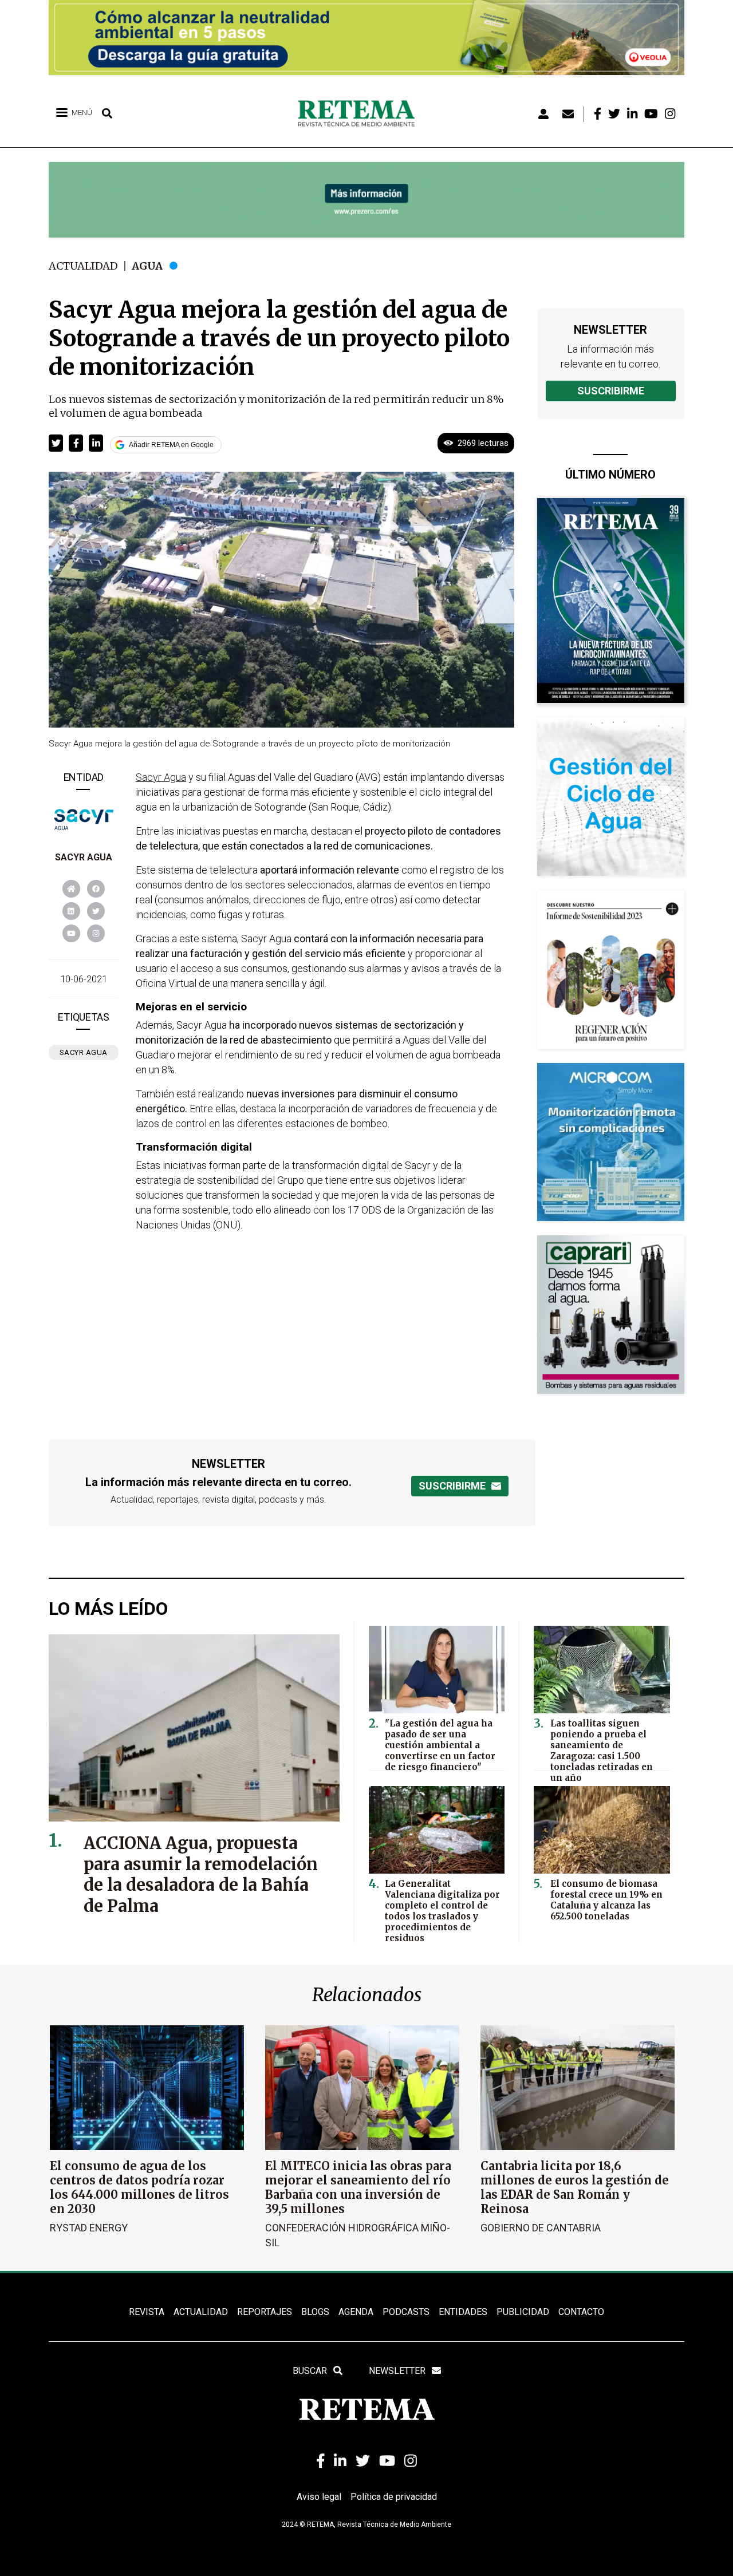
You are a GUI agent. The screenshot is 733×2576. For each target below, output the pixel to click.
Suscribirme (611, 391)
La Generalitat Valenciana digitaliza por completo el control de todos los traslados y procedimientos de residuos (442, 1911)
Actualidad (83, 266)
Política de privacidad (394, 2497)
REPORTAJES (265, 2312)
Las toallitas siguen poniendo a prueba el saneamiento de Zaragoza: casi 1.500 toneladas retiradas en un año (602, 1751)
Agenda (356, 2312)
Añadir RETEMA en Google (171, 445)
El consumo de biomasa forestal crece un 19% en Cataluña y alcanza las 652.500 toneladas (606, 1900)
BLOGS (315, 2312)
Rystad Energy (89, 2228)
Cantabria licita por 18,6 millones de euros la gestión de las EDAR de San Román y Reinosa (575, 2187)
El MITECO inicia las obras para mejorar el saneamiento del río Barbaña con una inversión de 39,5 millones (358, 2187)
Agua (147, 266)
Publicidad (523, 2312)
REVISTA (147, 2312)
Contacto (581, 2312)
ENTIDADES (463, 2312)
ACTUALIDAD (201, 2312)
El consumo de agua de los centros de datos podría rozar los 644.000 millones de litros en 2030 (139, 2187)
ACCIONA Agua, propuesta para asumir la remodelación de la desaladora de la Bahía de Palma (201, 1875)
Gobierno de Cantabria (541, 2228)
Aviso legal (319, 2497)
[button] (56, 443)
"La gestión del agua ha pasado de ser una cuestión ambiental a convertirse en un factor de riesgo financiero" (440, 1745)
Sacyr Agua (84, 857)
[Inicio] (360, 114)
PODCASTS (406, 2312)
